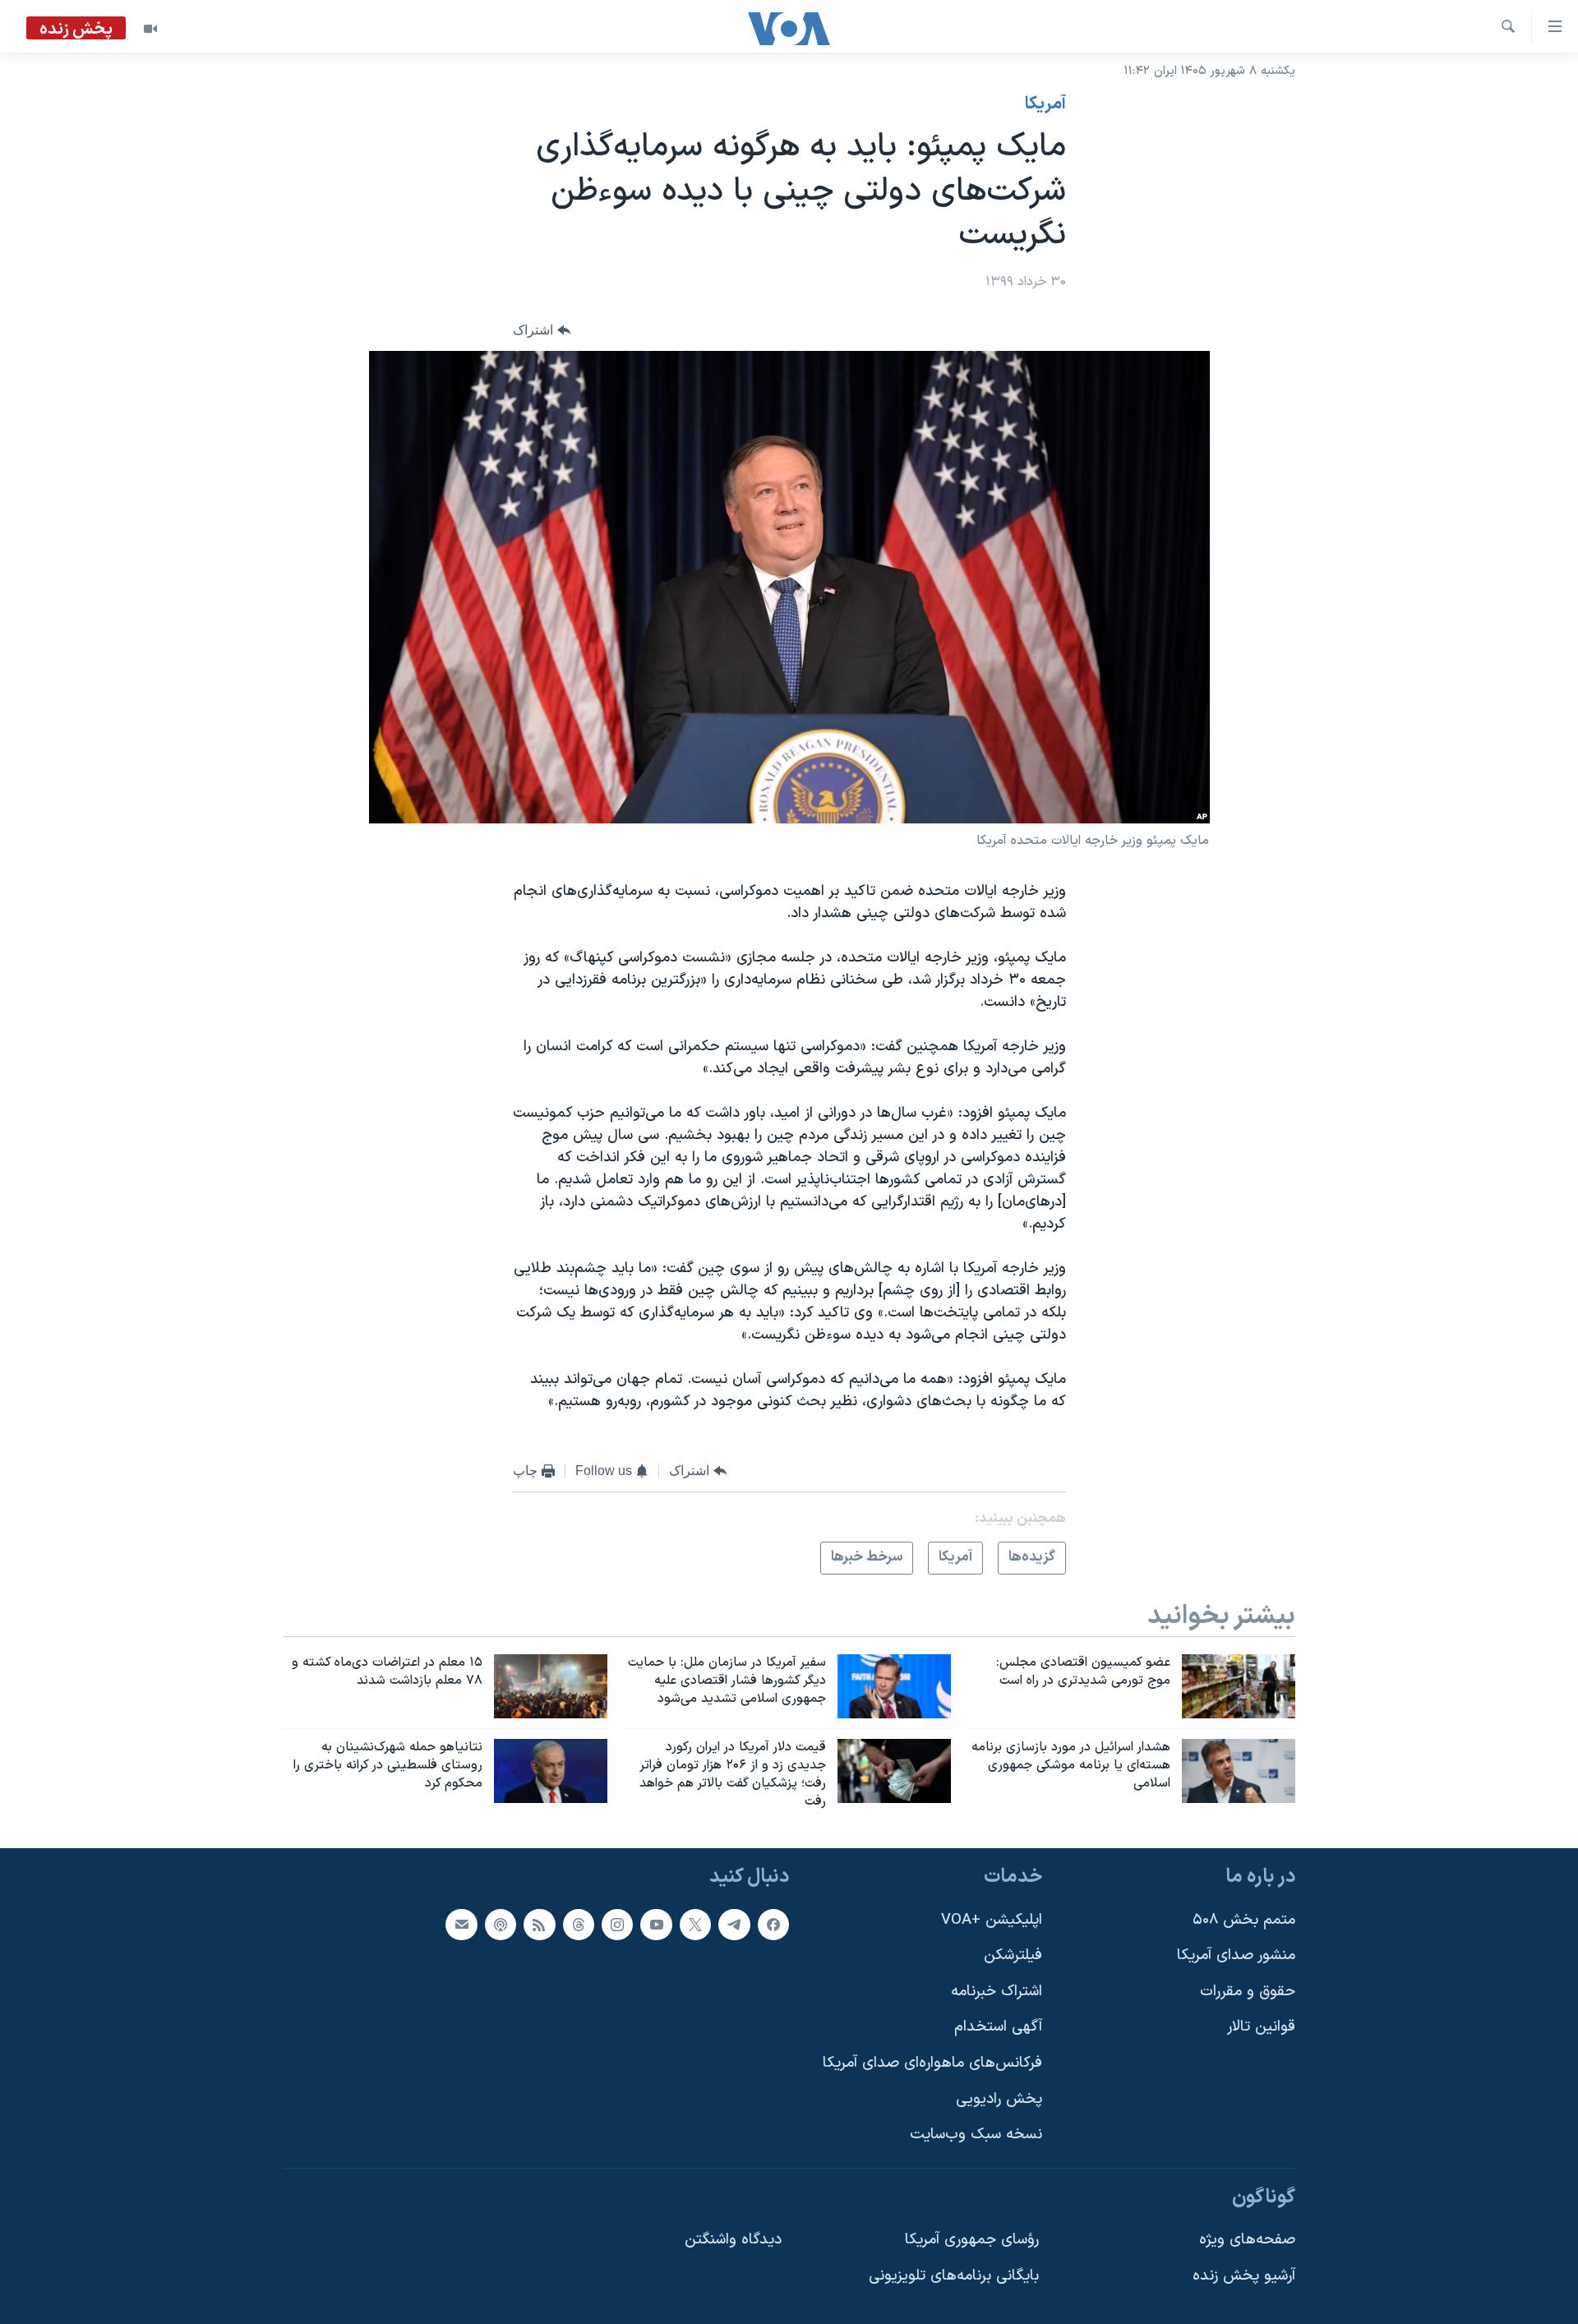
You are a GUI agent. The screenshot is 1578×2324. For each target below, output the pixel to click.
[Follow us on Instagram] (617, 1925)
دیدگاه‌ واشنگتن (733, 2241)
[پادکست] (501, 1925)
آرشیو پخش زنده (1244, 2277)
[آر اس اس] (539, 1925)
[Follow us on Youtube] (656, 1925)
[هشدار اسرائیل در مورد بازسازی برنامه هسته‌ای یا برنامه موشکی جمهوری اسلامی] (1239, 1771)
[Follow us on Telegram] (734, 1925)
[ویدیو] (150, 29)
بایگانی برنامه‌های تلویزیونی (954, 2277)
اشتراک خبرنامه (997, 1992)
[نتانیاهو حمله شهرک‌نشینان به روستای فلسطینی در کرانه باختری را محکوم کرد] (551, 1771)
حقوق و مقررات (1248, 1992)
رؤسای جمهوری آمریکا (972, 2241)
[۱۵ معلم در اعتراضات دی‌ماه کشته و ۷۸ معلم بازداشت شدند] (551, 1686)
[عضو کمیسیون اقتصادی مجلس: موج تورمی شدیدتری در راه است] (1239, 1686)
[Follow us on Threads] (579, 1925)
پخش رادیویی (999, 2099)
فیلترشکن (1013, 1956)
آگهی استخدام (998, 2028)
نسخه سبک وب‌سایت (976, 2135)
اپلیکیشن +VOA (992, 1920)
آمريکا (1045, 104)
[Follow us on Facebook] (773, 1925)
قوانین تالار (1261, 2028)
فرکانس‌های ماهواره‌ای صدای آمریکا (932, 2064)
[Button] (542, 330)
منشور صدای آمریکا (1236, 1956)
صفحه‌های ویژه (1247, 2241)
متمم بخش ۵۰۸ (1244, 1920)
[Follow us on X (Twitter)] (695, 1925)
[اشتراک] (461, 1925)
